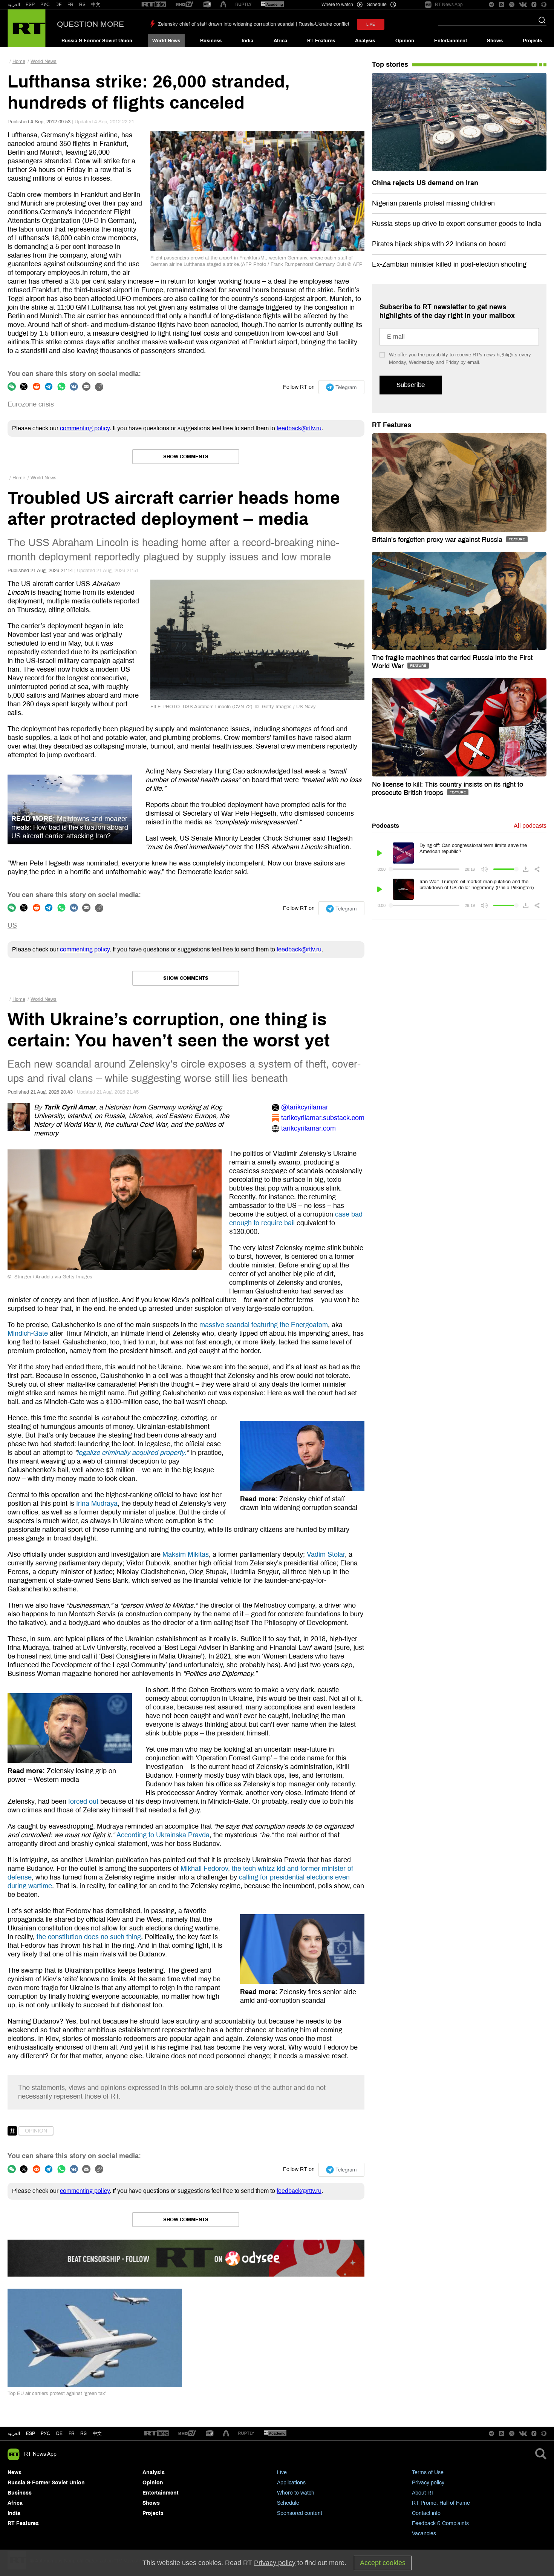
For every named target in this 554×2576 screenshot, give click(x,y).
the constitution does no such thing (89, 1937)
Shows (495, 41)
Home (19, 61)
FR (70, 5)
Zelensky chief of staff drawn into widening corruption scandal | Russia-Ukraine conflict (254, 24)
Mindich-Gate (28, 1333)
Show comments (186, 457)
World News (166, 41)
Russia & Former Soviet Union (97, 41)
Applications (291, 2483)
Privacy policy (428, 2483)
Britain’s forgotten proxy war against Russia (438, 540)
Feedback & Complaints (440, 2523)
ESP (30, 5)
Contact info (426, 2513)
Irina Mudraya (97, 1504)
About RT (423, 2493)
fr (72, 2433)
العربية (14, 5)
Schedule (288, 2503)
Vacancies (424, 2534)
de (59, 2433)
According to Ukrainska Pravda (163, 1835)
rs (83, 2433)
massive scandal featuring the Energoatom (264, 1325)
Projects (532, 41)
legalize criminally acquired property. (132, 1453)
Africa (280, 41)
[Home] (27, 28)
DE (59, 5)
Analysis (365, 41)
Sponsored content (300, 2513)
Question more (90, 24)
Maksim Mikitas (186, 1554)
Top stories (390, 64)
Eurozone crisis (31, 404)
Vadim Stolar (326, 1554)
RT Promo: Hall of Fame (441, 2503)
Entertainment (451, 41)
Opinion (405, 41)
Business (211, 41)
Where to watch (296, 2493)
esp (31, 2433)
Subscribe (411, 385)
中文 (96, 5)
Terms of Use (428, 2472)
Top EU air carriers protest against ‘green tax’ (57, 2393)
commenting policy (85, 428)
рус (45, 2433)
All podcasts (530, 826)
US (12, 925)
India (247, 41)
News (15, 2472)
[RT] (154, 5)
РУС (45, 5)
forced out (83, 1801)
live (371, 24)
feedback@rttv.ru (299, 428)
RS (82, 5)
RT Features (321, 41)
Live (282, 2472)
